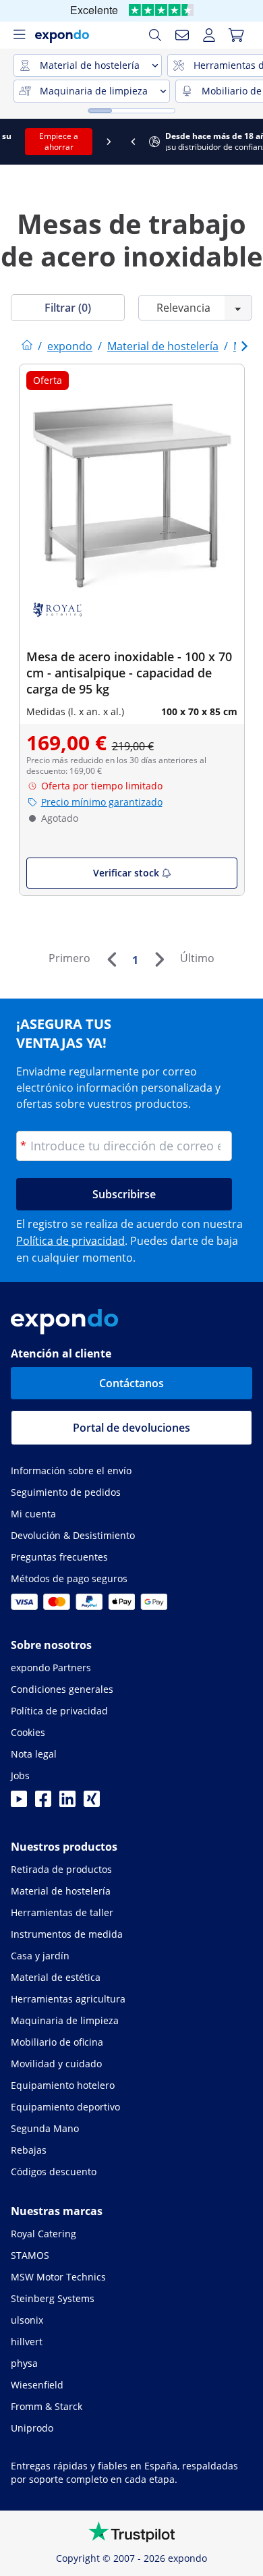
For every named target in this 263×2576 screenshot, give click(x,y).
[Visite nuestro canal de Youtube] (19, 1803)
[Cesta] (236, 35)
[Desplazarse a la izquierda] (12, 142)
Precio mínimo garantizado (102, 802)
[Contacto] (182, 35)
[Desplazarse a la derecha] (251, 142)
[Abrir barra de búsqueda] (155, 35)
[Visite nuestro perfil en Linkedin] (67, 1803)
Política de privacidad (70, 1241)
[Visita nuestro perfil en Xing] (92, 1803)
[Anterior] (111, 959)
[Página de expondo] (27, 346)
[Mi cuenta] (209, 35)
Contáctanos (131, 1383)
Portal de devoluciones (131, 1428)
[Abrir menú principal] (19, 35)
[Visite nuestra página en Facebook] (43, 1803)
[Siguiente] (159, 959)
